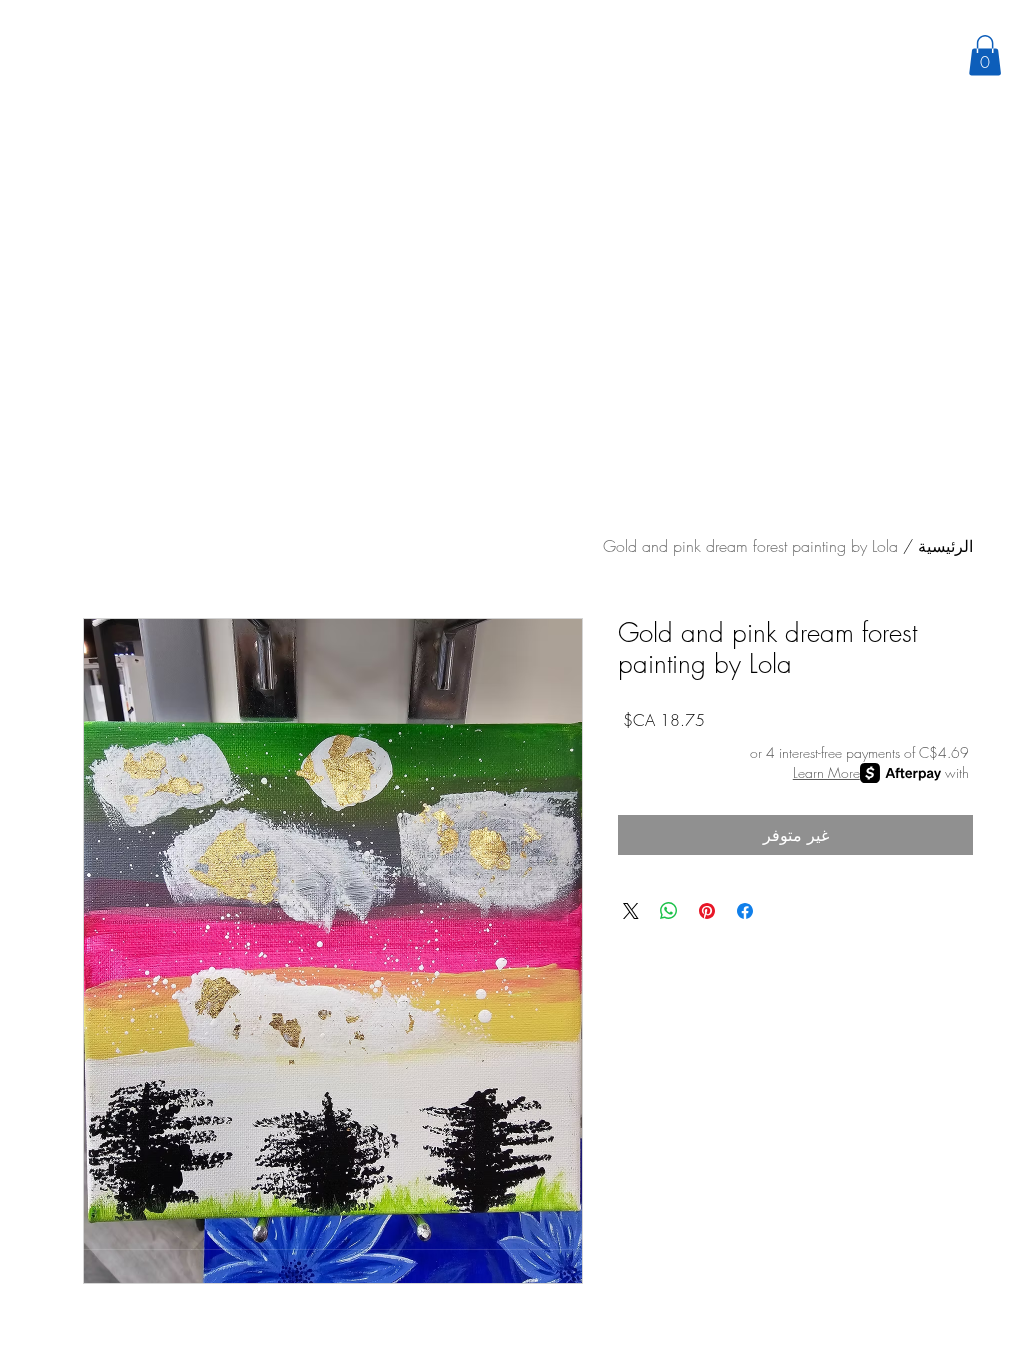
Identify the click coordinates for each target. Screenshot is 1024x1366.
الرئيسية (945, 546)
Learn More (826, 772)
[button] (985, 55)
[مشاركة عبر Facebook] (745, 911)
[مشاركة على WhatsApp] (669, 911)
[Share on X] (631, 911)
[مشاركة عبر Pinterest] (707, 911)
